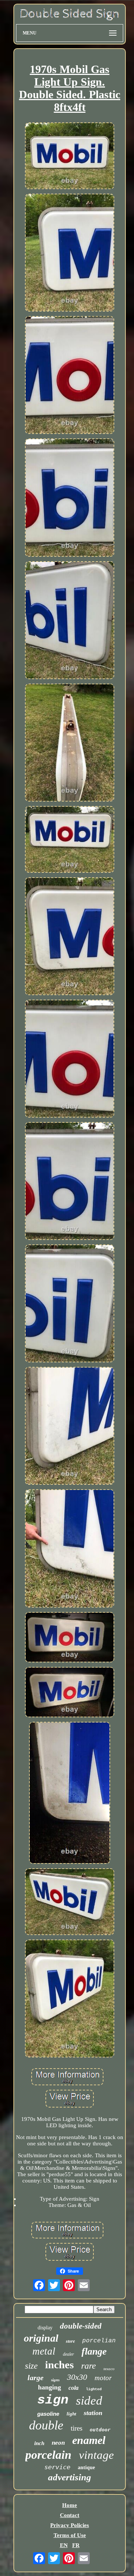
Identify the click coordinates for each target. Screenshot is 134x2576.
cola (74, 2388)
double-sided (81, 2326)
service (57, 2467)
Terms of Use (70, 2535)
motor (103, 2378)
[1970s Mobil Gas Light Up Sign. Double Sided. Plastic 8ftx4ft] (70, 157)
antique (86, 2468)
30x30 (77, 2377)
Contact (70, 2515)
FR (76, 2545)
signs (55, 2380)
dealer (68, 2354)
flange (94, 2351)
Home (70, 2505)
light (71, 2414)
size (31, 2366)
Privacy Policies (70, 2525)
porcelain (48, 2455)
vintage (96, 2455)
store (70, 2341)
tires (76, 2428)
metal (44, 2351)
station (93, 2413)
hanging (50, 2387)
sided (89, 2401)
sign (53, 2400)
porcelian (99, 2341)
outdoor (100, 2430)
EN (64, 2545)
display (45, 2328)
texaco (109, 2369)
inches (59, 2365)
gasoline (48, 2414)
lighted (94, 2389)
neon (58, 2443)
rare (89, 2366)
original (41, 2338)
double (46, 2425)
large (36, 2378)
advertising (70, 2477)
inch (39, 2443)
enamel (89, 2440)
